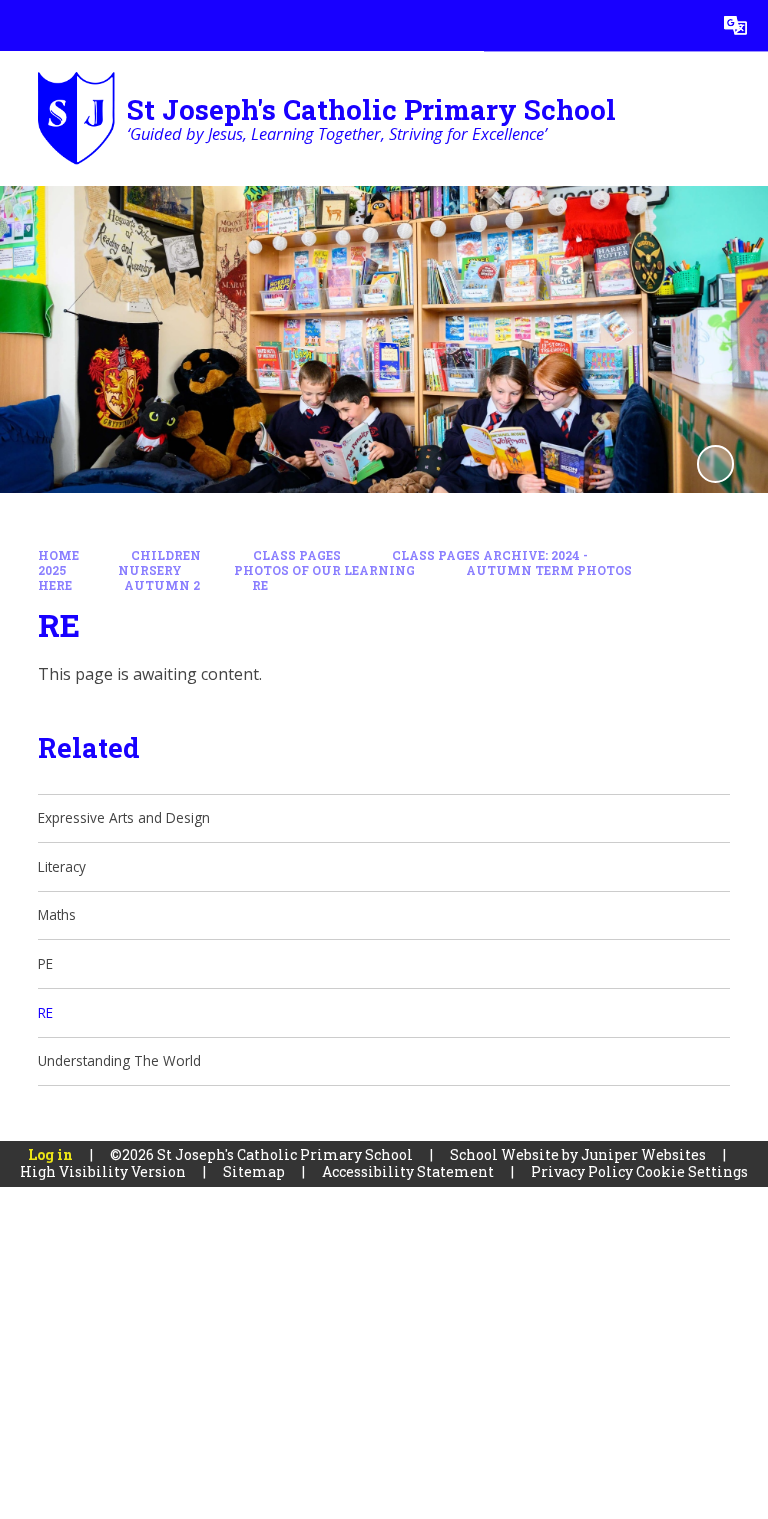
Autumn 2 (162, 585)
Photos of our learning (324, 570)
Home (58, 555)
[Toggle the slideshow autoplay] (715, 463)
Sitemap (254, 1171)
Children (166, 555)
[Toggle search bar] (684, 25)
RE (260, 585)
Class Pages (297, 555)
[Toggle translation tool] (735, 25)
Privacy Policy (582, 1171)
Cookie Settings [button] (692, 1171)
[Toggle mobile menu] (25, 25)
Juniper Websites (643, 1154)
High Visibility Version (103, 1171)
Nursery (150, 570)
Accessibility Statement (408, 1171)
